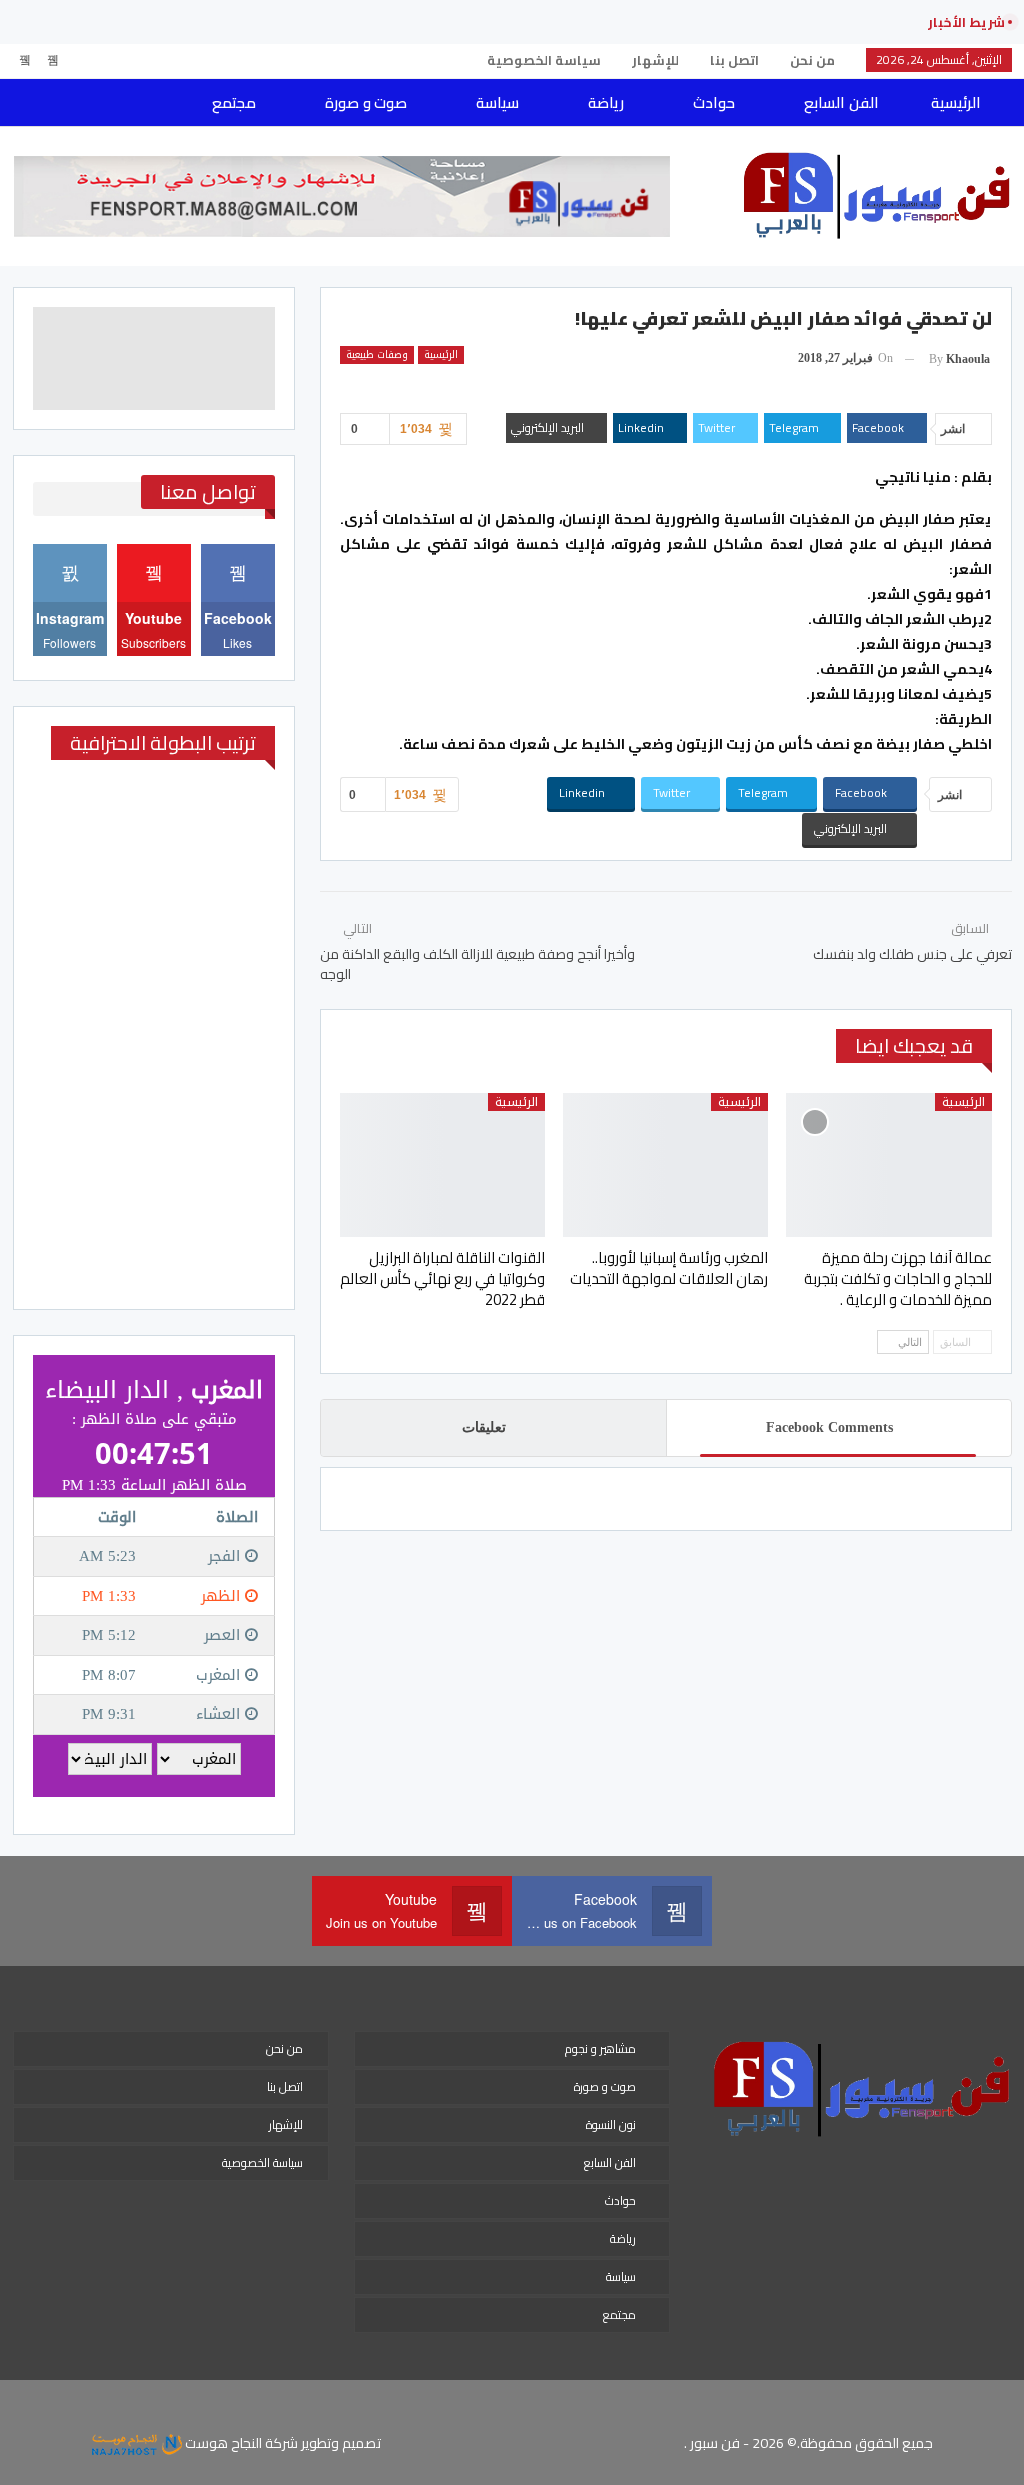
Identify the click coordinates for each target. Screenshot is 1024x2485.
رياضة (606, 102)
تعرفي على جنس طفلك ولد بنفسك (912, 954)
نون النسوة (611, 2124)
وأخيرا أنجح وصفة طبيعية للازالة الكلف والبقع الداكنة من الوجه (477, 964)
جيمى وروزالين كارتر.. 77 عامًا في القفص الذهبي (741, 22)
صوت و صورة (366, 102)
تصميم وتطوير (341, 2443)
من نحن (812, 60)
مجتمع (234, 102)
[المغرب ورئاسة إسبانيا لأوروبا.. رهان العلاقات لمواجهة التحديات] (665, 1165)
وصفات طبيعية (377, 355)
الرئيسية (956, 102)
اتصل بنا (734, 60)
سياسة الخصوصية (544, 60)
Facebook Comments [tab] (829, 1427)
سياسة (497, 102)
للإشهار (655, 60)
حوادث (714, 102)
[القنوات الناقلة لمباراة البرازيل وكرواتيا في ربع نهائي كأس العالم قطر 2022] (442, 1165)
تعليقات (484, 1427)
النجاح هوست (222, 2443)
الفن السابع (841, 102)
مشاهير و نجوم (600, 2048)
